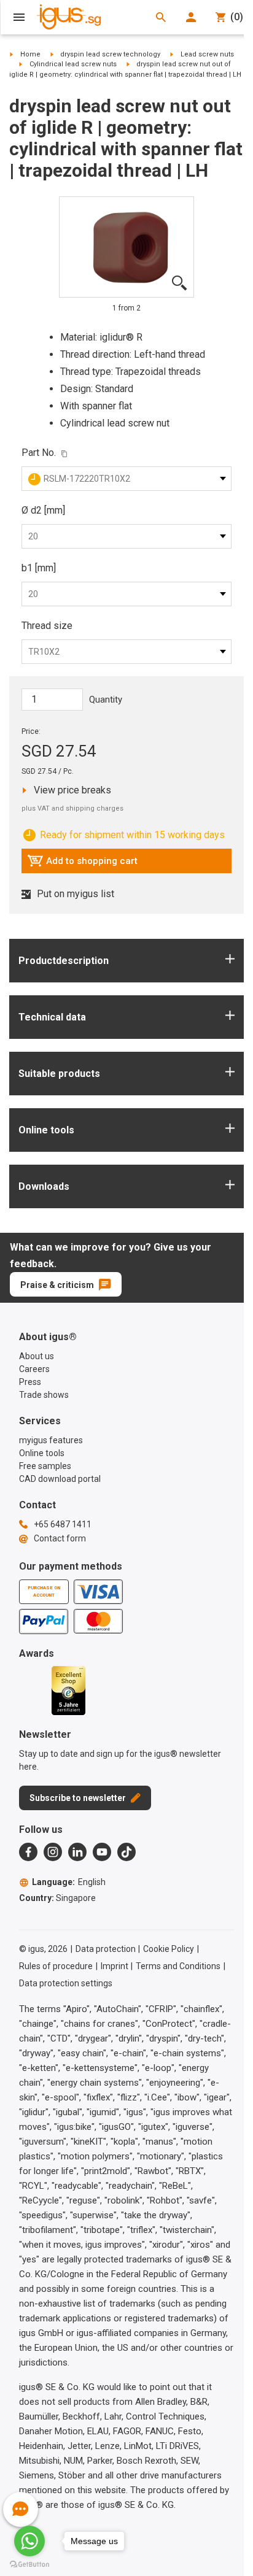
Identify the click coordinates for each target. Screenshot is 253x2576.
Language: (69, 1882)
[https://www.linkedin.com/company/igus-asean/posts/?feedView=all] (77, 1852)
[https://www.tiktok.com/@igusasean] (126, 1852)
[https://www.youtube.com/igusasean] (102, 1852)
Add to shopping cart (82, 864)
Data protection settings (66, 1983)
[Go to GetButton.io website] (29, 2564)
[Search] (161, 17)
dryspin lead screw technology (110, 54)
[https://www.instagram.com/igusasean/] (53, 1852)
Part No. (39, 453)
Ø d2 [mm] (43, 510)
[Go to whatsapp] (29, 2541)
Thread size (47, 626)
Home (30, 54)
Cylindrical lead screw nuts (73, 64)
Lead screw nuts (207, 54)
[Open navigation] (19, 17)
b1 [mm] (39, 568)
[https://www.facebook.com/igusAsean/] (28, 1852)
